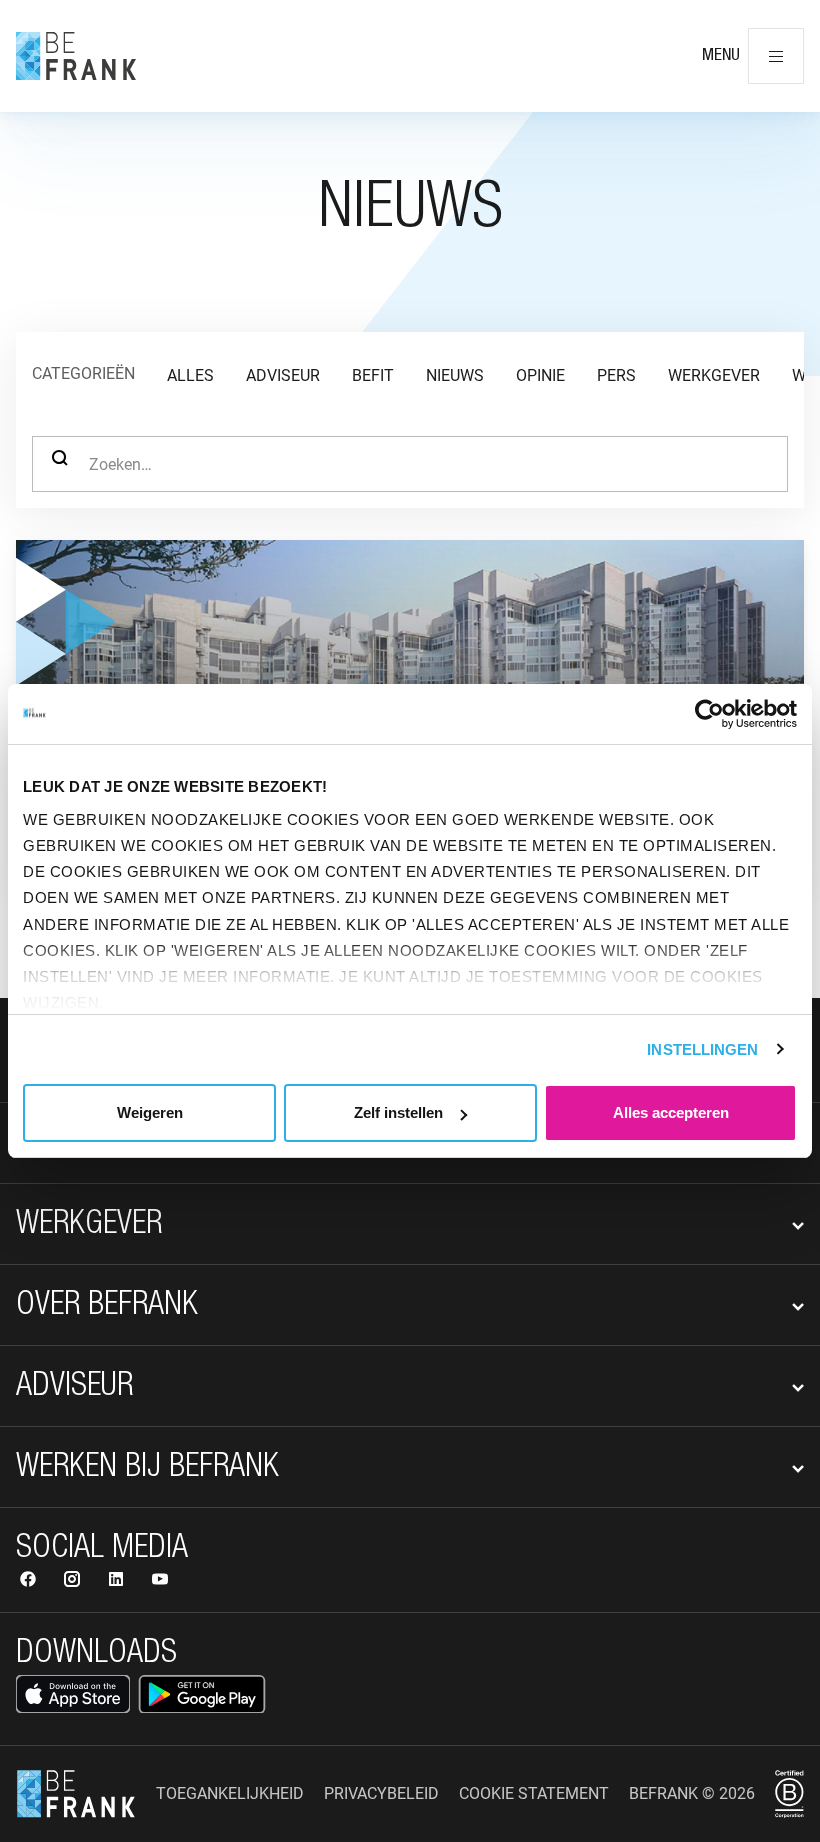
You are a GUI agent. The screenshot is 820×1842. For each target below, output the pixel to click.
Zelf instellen (398, 1112)
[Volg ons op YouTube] (160, 1581)
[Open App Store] (73, 1694)
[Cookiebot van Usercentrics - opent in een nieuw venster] (709, 714)
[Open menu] (776, 56)
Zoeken (60, 464)
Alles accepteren (671, 1112)
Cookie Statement (534, 1793)
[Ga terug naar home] (76, 56)
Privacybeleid (381, 1793)
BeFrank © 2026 (692, 1793)
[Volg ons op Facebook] (30, 1581)
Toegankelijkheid (230, 1793)
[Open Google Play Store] (202, 1694)
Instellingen (702, 1049)
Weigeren (150, 1112)
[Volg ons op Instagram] (74, 1581)
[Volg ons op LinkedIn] (118, 1581)
